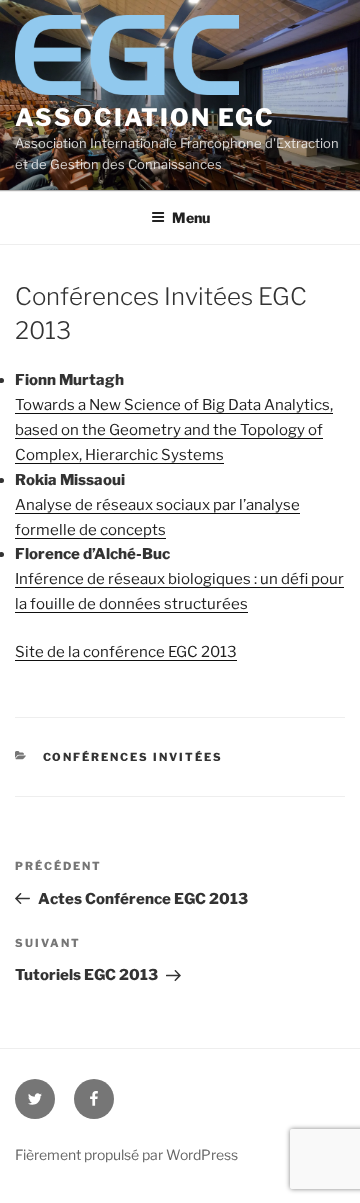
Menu (191, 217)
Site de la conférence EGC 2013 (126, 652)
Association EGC (145, 117)
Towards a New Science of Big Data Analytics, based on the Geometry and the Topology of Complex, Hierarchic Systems (174, 430)
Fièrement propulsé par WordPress (126, 1154)
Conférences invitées (133, 757)
